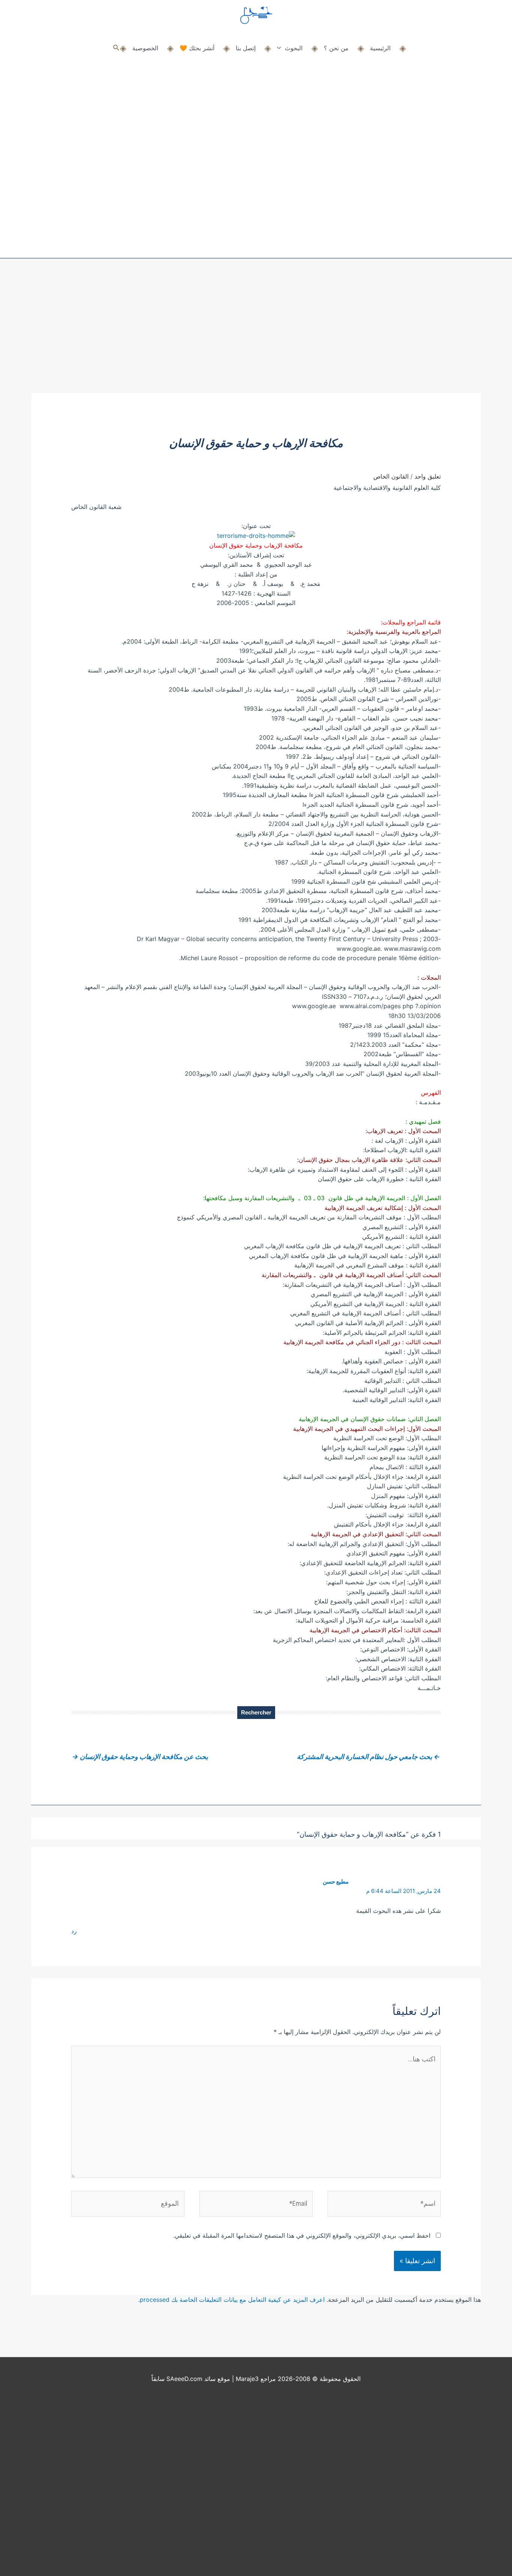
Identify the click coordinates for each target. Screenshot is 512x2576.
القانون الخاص (391, 476)
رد (74, 1931)
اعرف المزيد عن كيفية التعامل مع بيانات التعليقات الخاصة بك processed (232, 2300)
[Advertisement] (256, 337)
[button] (116, 48)
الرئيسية (380, 48)
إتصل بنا (246, 48)
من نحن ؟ (336, 48)
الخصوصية (145, 48)
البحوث (294, 48)
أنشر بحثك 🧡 (197, 48)
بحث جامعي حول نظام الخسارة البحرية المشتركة (368, 1757)
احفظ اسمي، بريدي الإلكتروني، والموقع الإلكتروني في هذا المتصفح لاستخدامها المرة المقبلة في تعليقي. (302, 2235)
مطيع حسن (336, 1882)
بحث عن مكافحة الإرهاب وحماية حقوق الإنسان (140, 1757)
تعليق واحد (428, 476)
